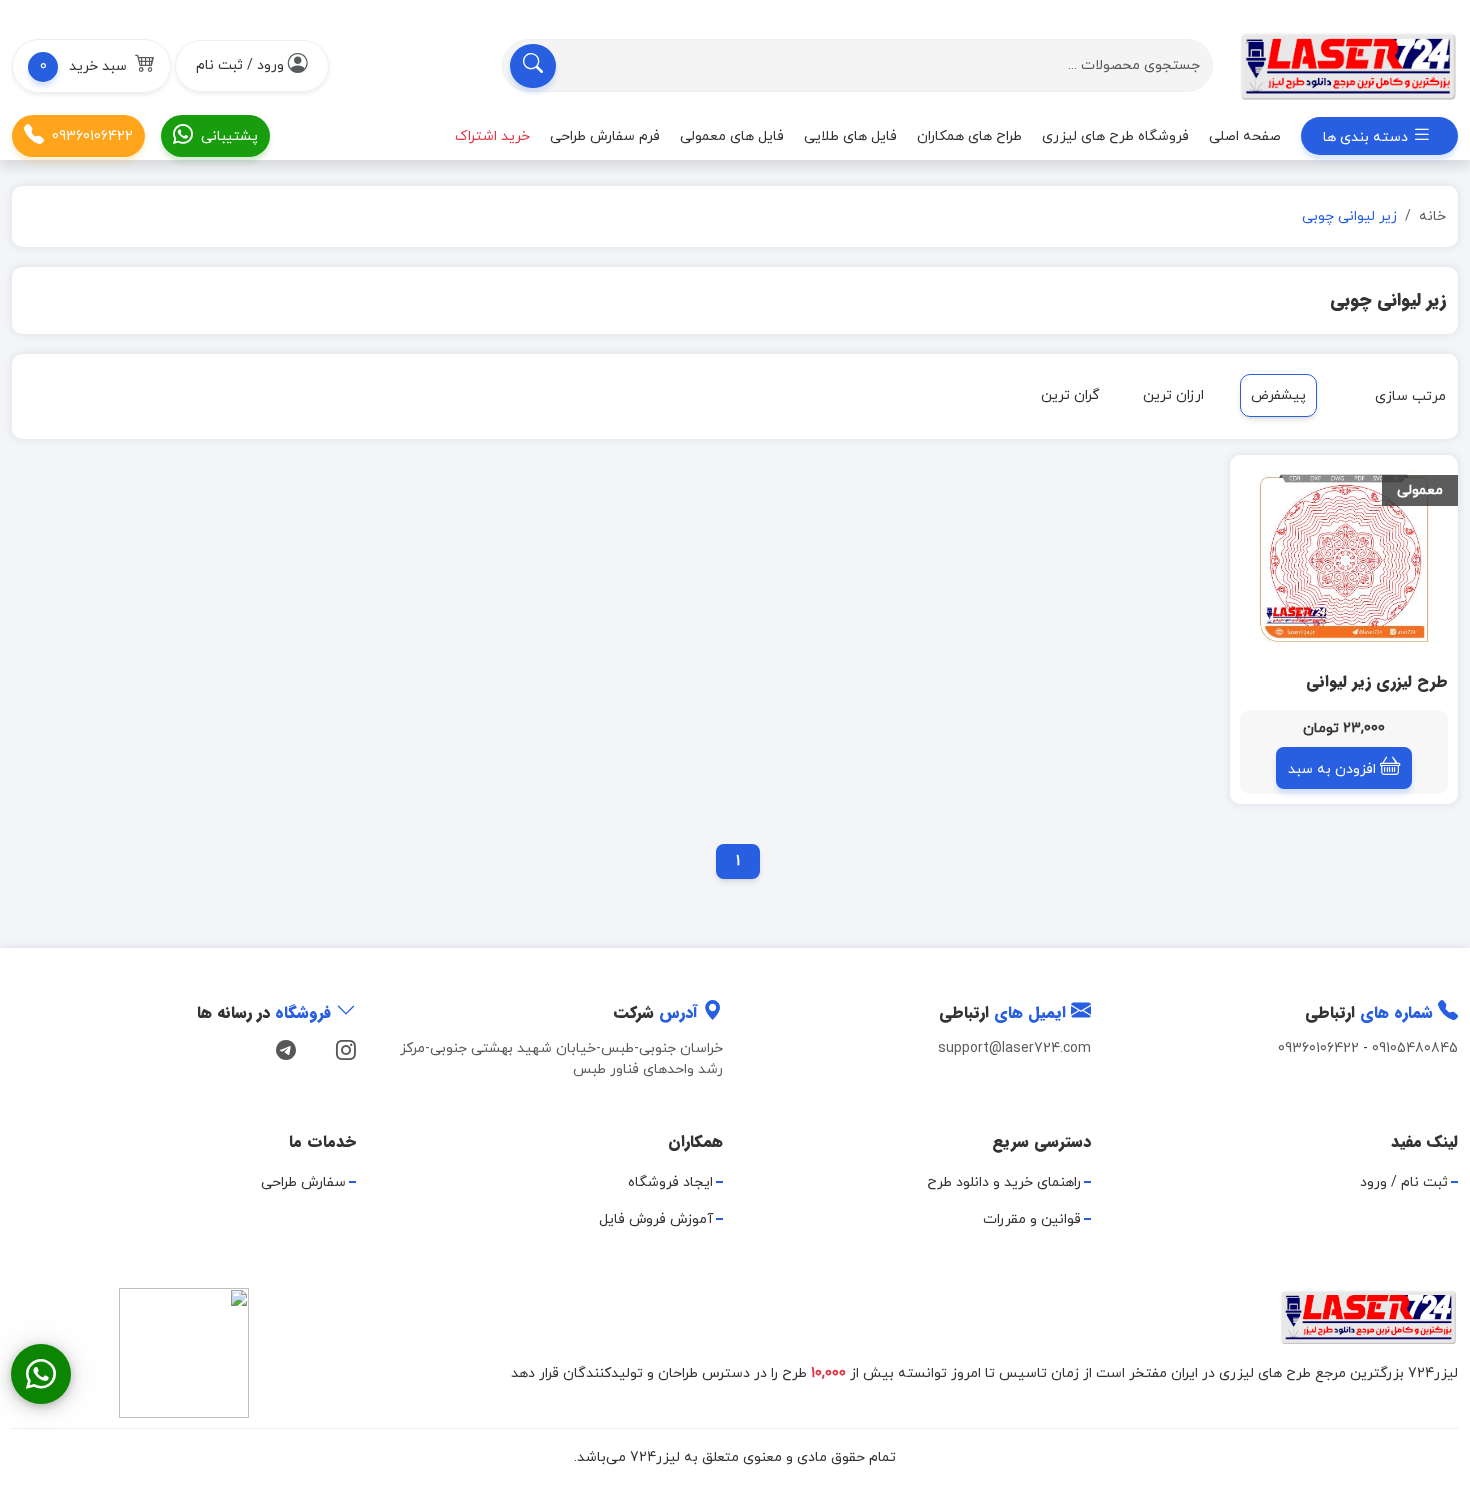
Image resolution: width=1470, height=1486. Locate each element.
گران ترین (1070, 395)
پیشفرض (1278, 395)
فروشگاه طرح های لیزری (1115, 135)
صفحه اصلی (1245, 135)
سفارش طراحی (303, 1182)
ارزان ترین (1173, 395)
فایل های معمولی (732, 135)
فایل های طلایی (850, 135)
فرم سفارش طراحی (605, 135)
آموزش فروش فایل (656, 1219)
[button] (91, 66)
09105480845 (1415, 1048)
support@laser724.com (1014, 1048)
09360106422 (92, 135)
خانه (1432, 216)
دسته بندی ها (1367, 137)
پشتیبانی (229, 135)
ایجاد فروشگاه (670, 1182)
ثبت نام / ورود (1404, 1182)
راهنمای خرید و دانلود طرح (1004, 1182)
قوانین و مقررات (1032, 1219)
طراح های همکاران (969, 135)
